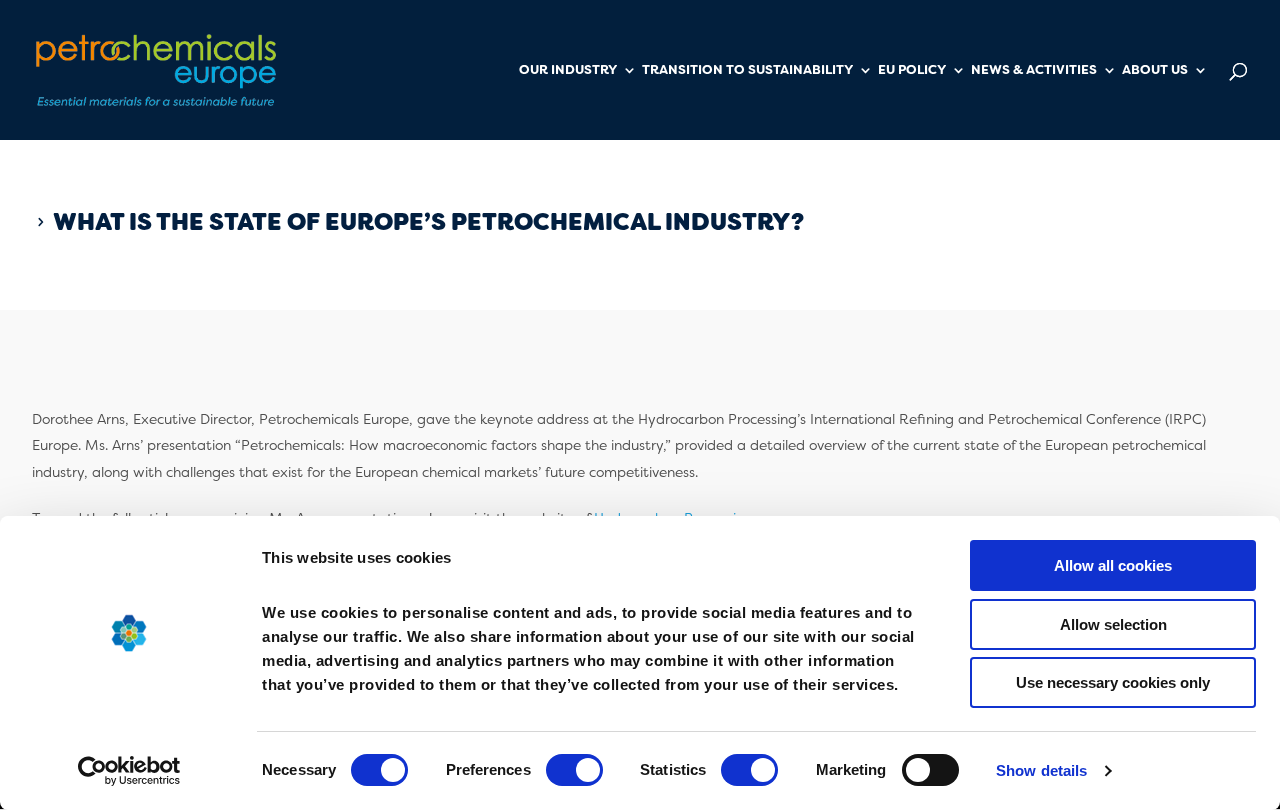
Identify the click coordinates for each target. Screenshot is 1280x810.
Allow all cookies (1113, 565)
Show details (1041, 770)
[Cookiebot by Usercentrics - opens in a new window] (129, 771)
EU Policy (912, 70)
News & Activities (1034, 70)
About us (1155, 70)
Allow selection (1113, 624)
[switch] (574, 770)
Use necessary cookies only (1113, 682)
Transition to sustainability (747, 70)
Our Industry (568, 70)
